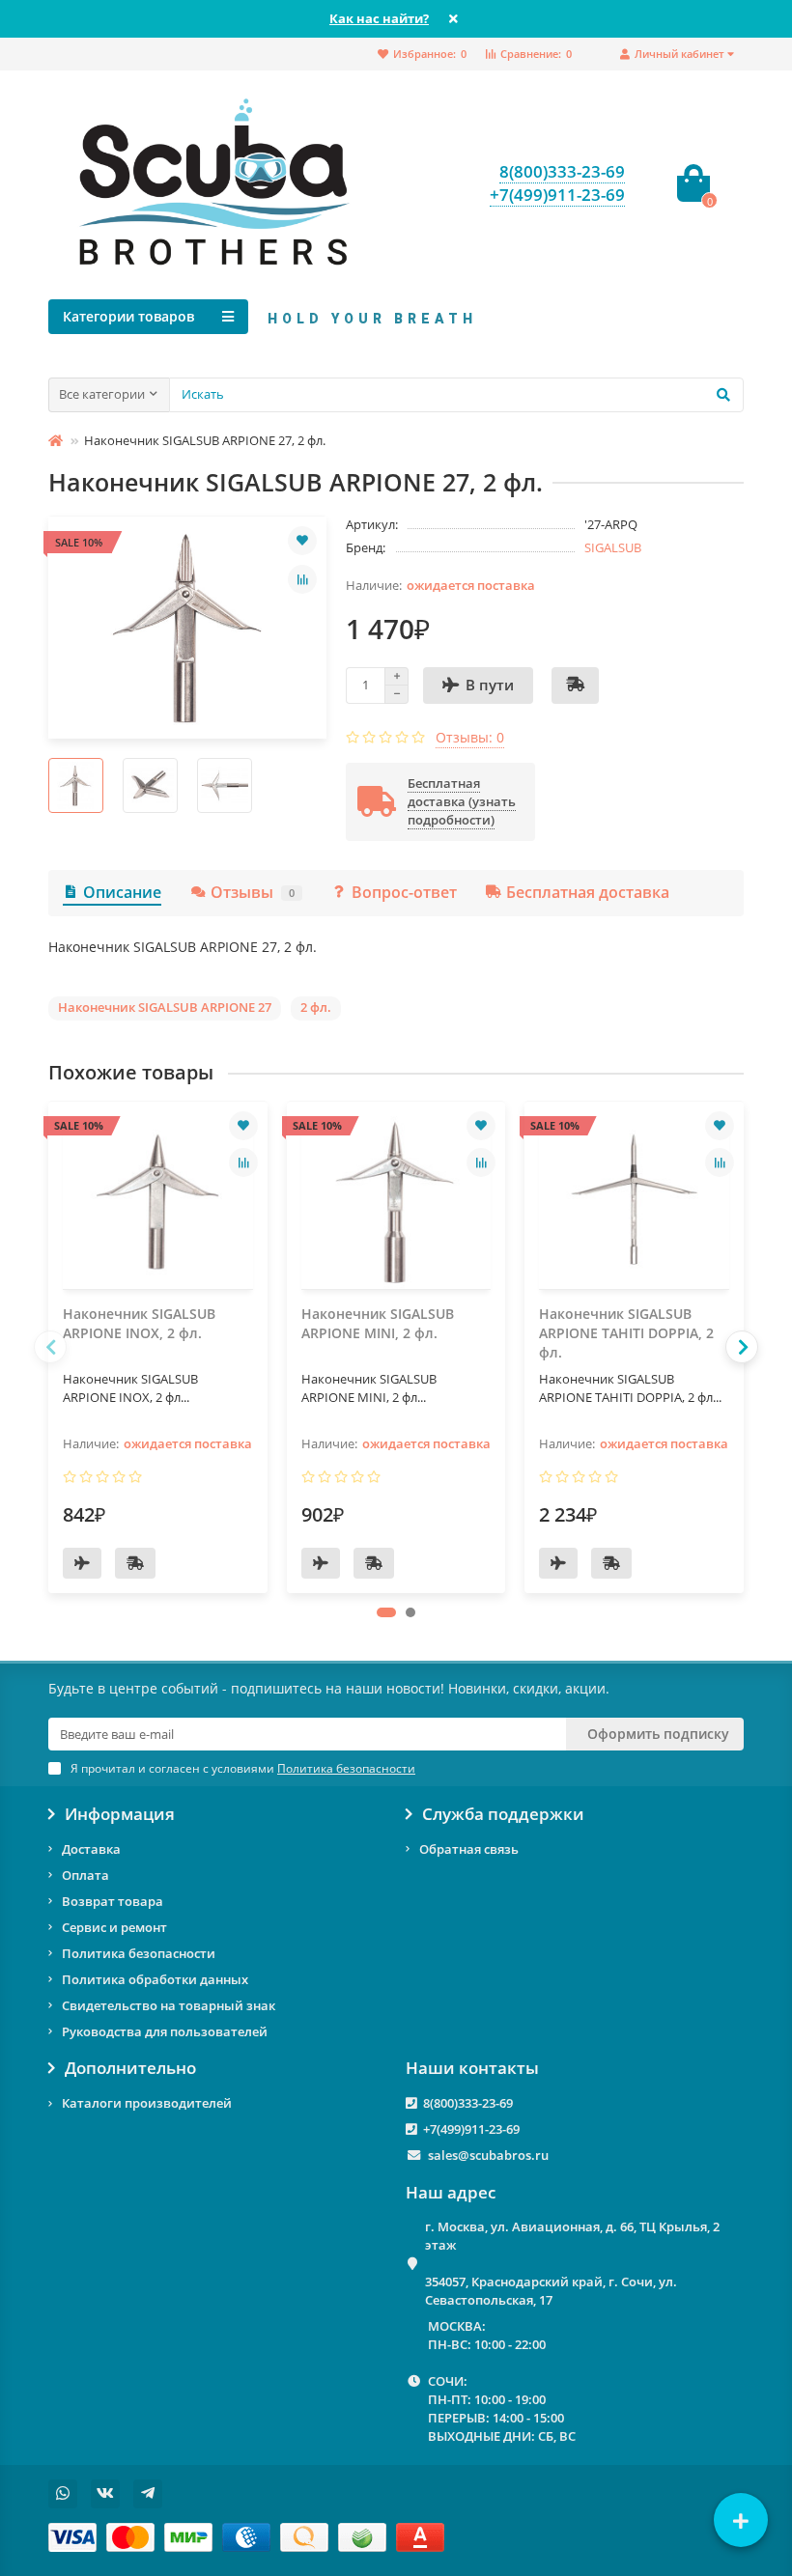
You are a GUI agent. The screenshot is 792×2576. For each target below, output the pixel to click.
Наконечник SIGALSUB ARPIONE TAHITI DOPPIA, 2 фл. (626, 1333)
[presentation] (50, 1347)
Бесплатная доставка (588, 892)
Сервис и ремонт (114, 1927)
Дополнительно (130, 2068)
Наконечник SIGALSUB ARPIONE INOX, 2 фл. (139, 1323)
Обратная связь (469, 1849)
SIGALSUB (613, 547)
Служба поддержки (503, 1814)
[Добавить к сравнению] (302, 579)
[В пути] (82, 1563)
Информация (120, 1814)
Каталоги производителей (147, 2103)
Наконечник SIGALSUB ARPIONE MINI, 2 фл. (378, 1323)
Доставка (91, 1849)
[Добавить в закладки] (302, 541)
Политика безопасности (139, 1953)
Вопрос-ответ (404, 892)
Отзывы (253, 892)
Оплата (85, 1875)
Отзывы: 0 (470, 737)
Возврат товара (113, 1901)
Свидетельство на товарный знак (169, 2005)
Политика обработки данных (155, 1979)
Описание (122, 892)
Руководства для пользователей (165, 2031)
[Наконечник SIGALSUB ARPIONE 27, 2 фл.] (187, 628)
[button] (386, 1612)
